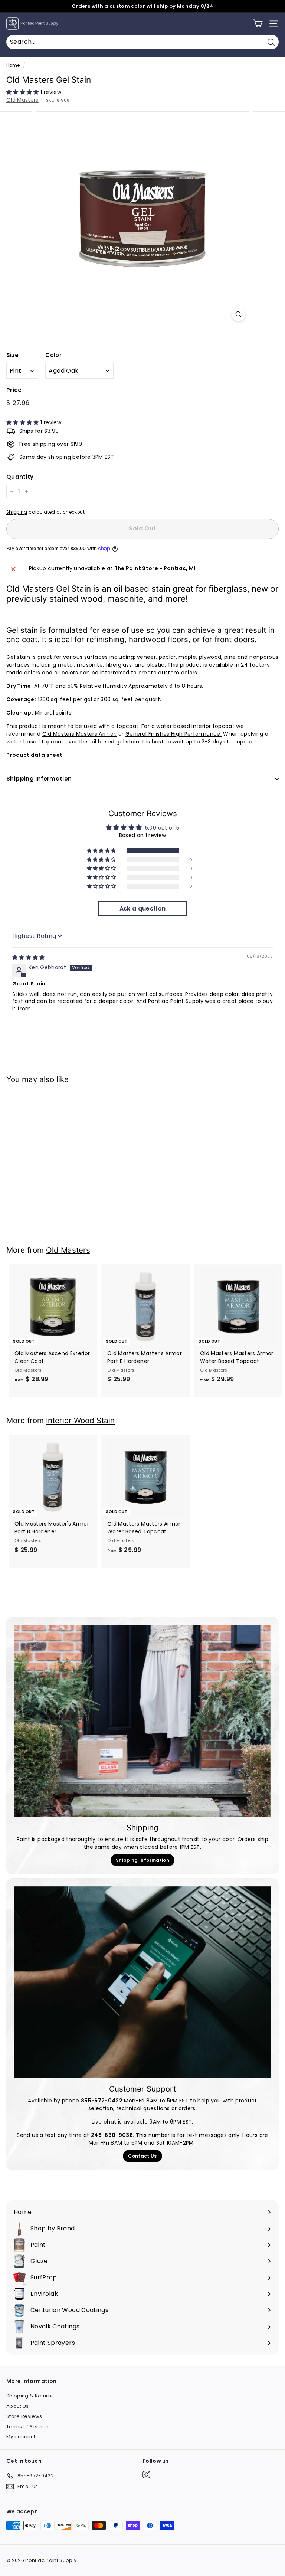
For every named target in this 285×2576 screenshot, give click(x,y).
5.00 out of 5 (162, 828)
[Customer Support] (142, 1982)
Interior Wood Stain (80, 1420)
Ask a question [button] (143, 908)
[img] (29, 957)
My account (21, 2437)
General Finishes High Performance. (173, 734)
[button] (23, 92)
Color (53, 355)
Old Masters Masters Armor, (80, 734)
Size (12, 355)
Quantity (20, 477)
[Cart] (258, 24)
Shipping (17, 512)
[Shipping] (142, 1721)
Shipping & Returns (30, 2396)
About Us (18, 2406)
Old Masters (22, 100)
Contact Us (142, 2156)
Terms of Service (28, 2427)
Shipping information (39, 779)
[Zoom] (238, 314)
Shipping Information (142, 1860)
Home (13, 65)
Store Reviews (24, 2416)
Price (14, 390)
